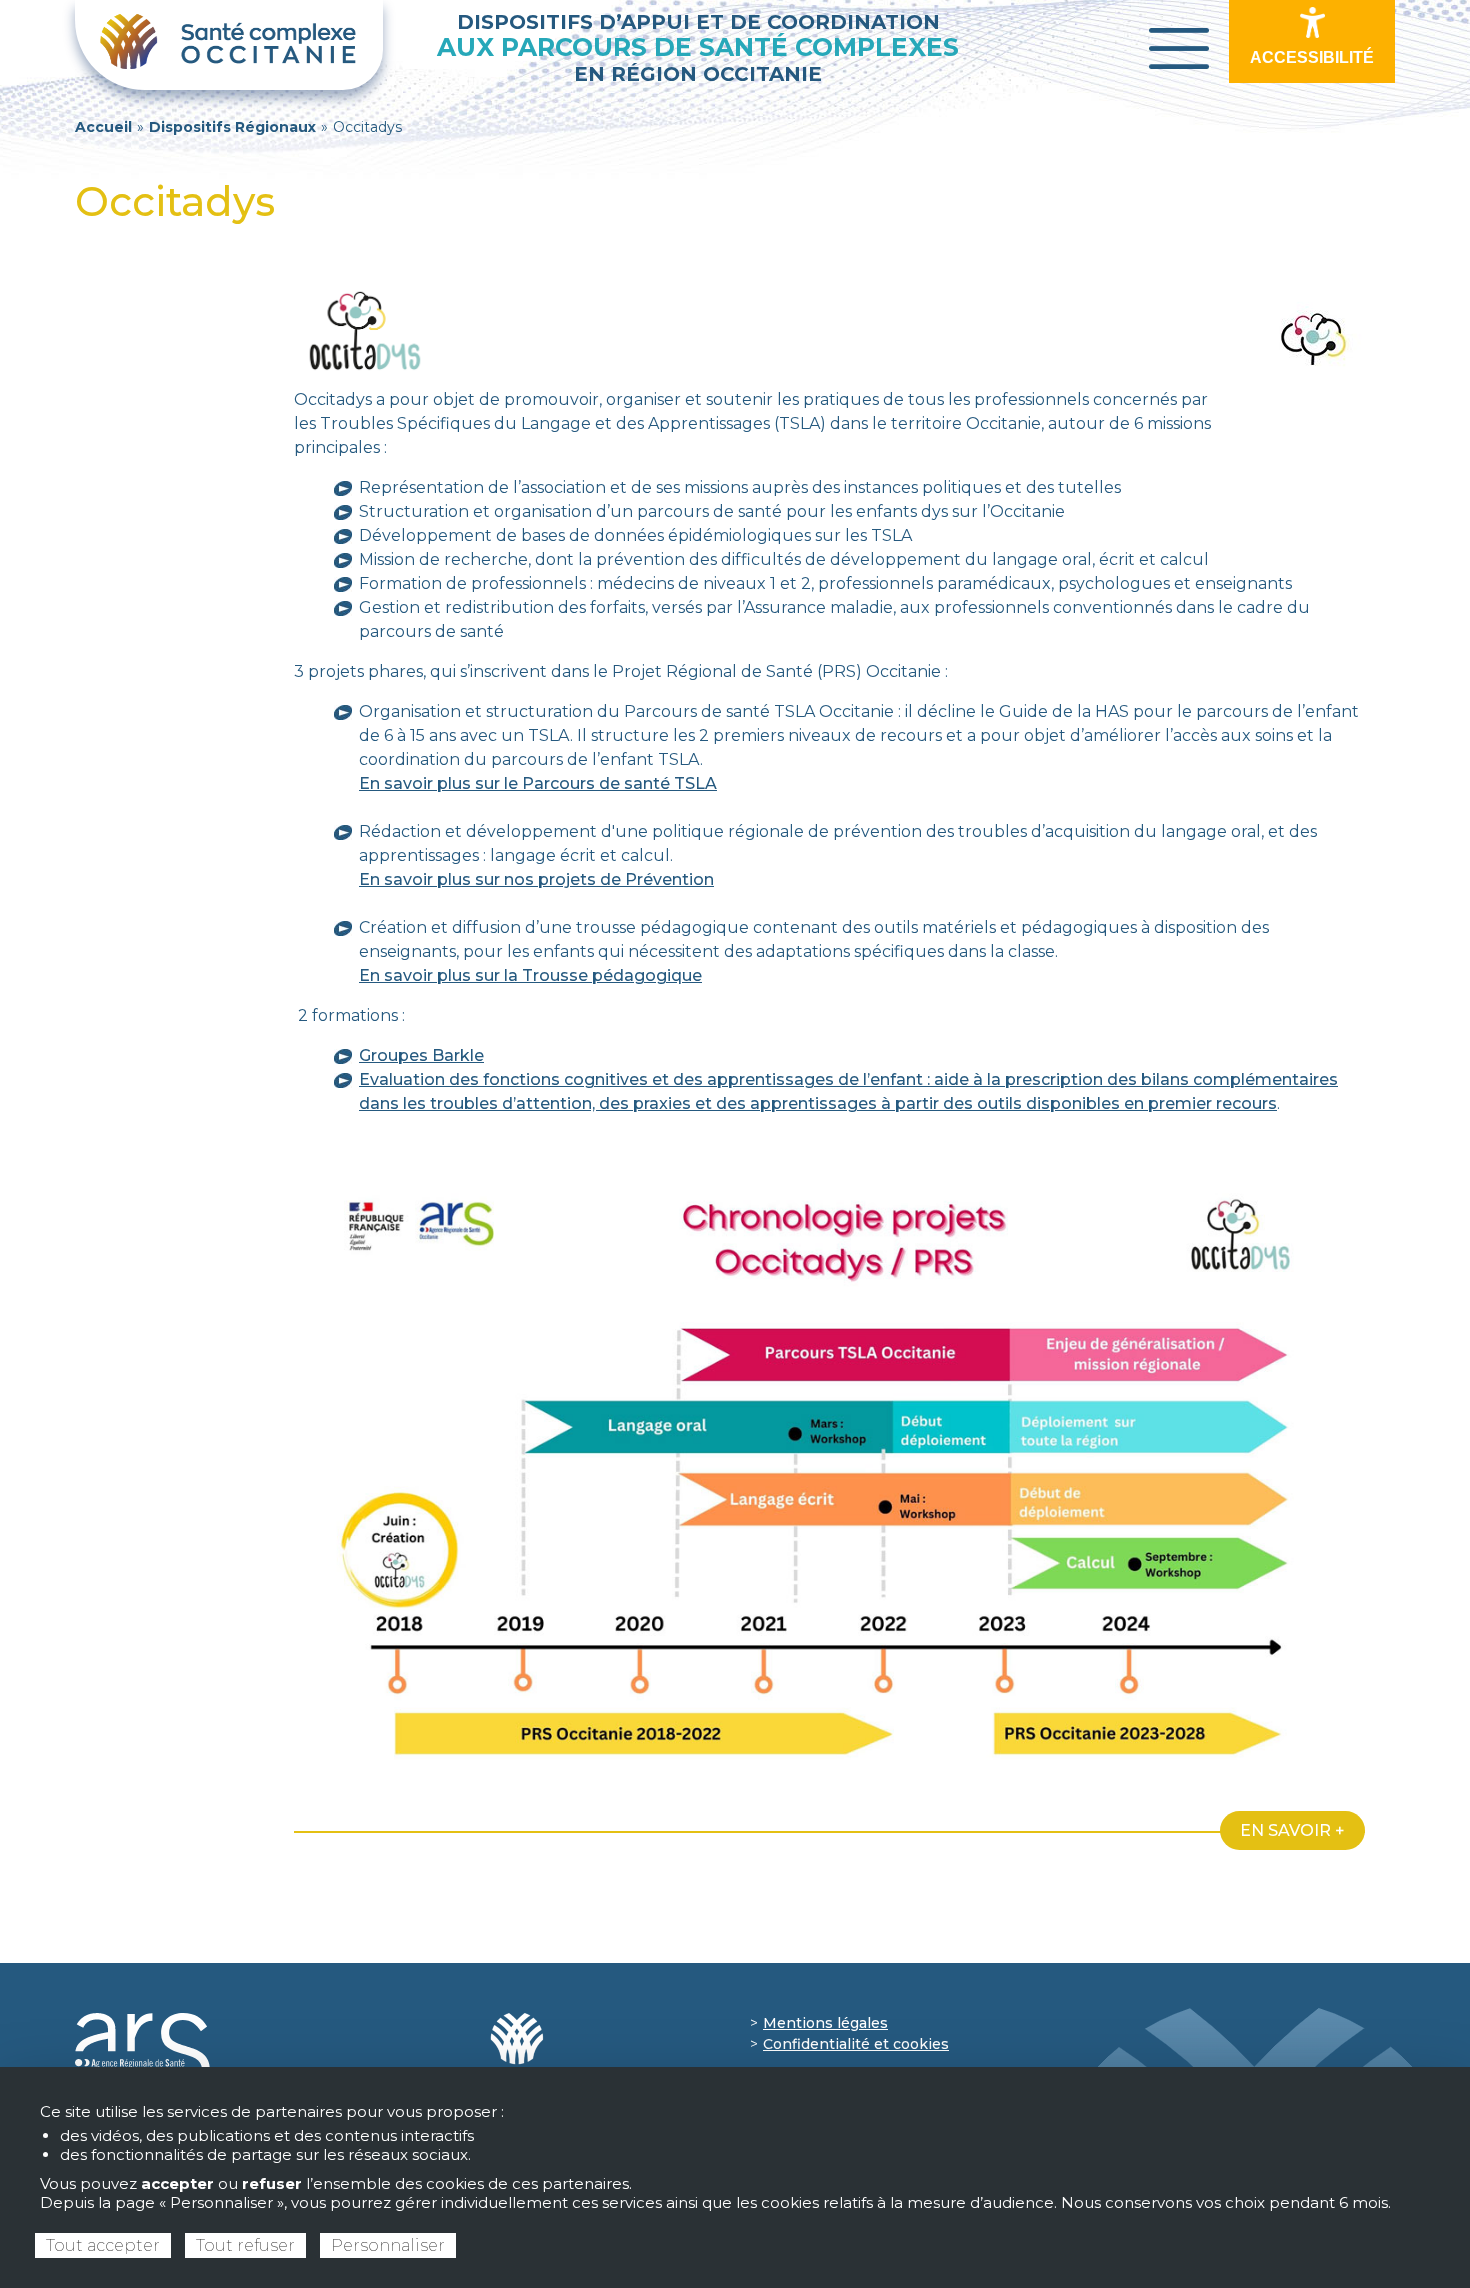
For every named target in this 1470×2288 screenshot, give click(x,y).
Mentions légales (825, 2023)
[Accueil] (229, 45)
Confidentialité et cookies (856, 2044)
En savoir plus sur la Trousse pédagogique (530, 975)
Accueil (103, 127)
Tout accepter (103, 2245)
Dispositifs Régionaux (232, 127)
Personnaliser (388, 2245)
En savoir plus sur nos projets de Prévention (536, 879)
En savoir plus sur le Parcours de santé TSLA (538, 783)
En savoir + (1292, 1830)
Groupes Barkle (421, 1055)
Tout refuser (245, 2245)
